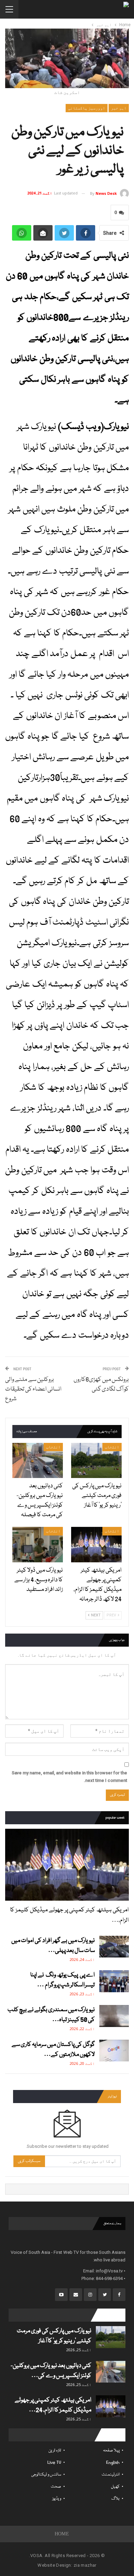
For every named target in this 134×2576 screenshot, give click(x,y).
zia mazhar (85, 2565)
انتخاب (112, 1447)
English (113, 2463)
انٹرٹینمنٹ (111, 2475)
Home (62, 2534)
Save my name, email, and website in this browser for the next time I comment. (69, 1777)
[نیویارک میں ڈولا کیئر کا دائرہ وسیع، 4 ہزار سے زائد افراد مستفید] (38, 1545)
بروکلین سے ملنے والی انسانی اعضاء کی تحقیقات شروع (33, 1389)
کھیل (115, 2487)
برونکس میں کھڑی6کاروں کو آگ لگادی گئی (101, 1385)
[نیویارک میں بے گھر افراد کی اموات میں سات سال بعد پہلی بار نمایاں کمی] (114, 1947)
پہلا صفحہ (111, 2451)
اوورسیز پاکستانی (87, 108)
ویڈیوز (57, 2499)
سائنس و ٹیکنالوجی (46, 2475)
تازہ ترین (55, 2451)
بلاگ (115, 2499)
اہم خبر (119, 108)
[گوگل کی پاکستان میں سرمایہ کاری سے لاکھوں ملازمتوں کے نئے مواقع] (114, 2051)
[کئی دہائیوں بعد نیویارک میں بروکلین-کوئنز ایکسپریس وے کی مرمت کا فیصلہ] (38, 1461)
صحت (56, 2487)
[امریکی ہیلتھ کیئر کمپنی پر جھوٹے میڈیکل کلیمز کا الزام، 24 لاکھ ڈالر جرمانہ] (96, 1545)
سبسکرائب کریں (29, 2161)
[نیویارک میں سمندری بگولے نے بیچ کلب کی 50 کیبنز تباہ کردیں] (114, 2016)
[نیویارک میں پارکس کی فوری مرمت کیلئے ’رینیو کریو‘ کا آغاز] (96, 1461)
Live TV (54, 2463)
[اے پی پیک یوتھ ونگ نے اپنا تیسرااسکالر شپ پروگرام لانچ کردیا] (114, 1981)
